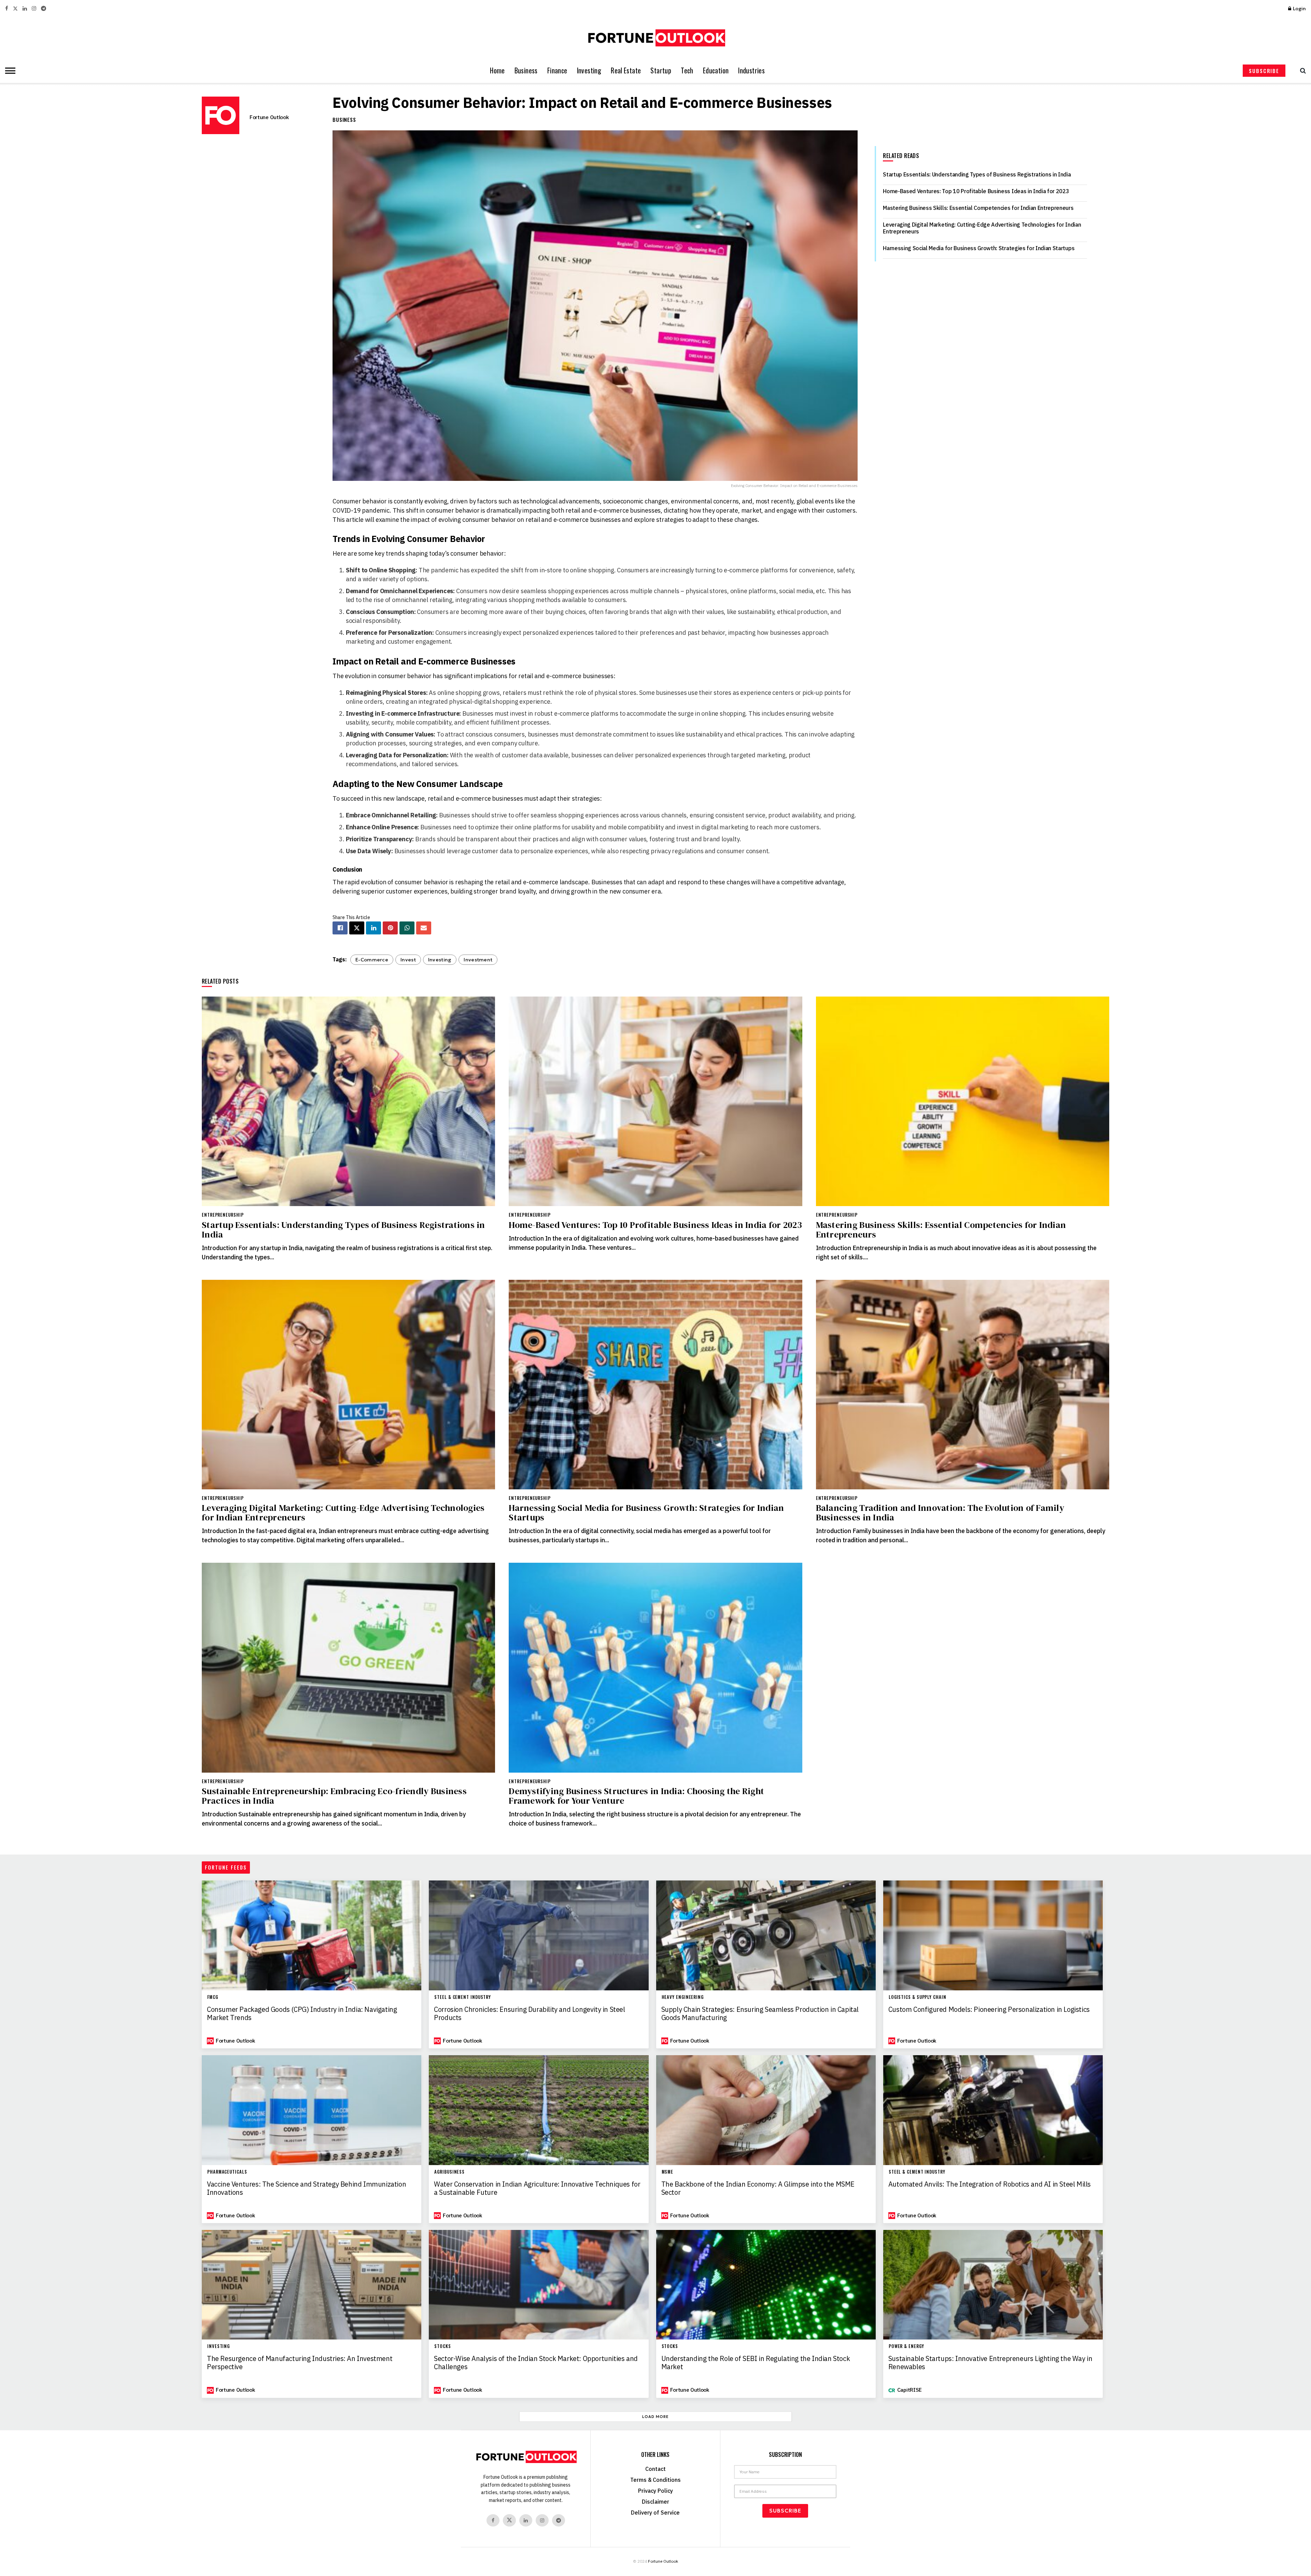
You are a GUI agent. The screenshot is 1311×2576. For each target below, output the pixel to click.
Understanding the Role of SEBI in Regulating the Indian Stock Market (756, 2363)
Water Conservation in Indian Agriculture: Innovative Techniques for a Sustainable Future (537, 2188)
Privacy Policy (655, 2491)
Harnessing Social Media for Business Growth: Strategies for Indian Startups (979, 248)
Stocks (442, 2346)
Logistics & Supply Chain (918, 1997)
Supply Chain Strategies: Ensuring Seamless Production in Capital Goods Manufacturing (760, 2014)
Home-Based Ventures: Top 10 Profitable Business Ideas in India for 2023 (976, 191)
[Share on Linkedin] (373, 928)
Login (1299, 9)
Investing (589, 70)
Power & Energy (906, 2346)
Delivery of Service (655, 2513)
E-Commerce (372, 960)
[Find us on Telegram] (44, 9)
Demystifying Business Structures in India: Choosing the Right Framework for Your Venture (636, 1796)
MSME (668, 2172)
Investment (478, 960)
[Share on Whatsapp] (407, 928)
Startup (661, 70)
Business (526, 70)
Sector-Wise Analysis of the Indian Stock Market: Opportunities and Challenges (536, 2363)
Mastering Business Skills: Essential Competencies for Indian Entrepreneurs (978, 208)
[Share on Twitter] (357, 928)
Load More (655, 2417)
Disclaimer (655, 2502)
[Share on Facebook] (340, 928)
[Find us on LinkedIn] (25, 9)
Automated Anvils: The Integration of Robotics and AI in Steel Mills (990, 2184)
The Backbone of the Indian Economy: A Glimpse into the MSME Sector (758, 2188)
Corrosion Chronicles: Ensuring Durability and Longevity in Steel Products (529, 2014)
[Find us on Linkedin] (526, 2520)
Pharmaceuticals (227, 2172)
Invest (408, 960)
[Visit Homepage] (655, 38)
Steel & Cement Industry (463, 1997)
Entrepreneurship (223, 1215)
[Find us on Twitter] (15, 9)
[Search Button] (1301, 71)
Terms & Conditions (655, 2480)
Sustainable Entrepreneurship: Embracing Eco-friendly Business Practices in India (334, 1796)
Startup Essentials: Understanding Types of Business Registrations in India (977, 174)
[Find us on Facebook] (7, 9)
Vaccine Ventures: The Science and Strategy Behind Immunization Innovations (306, 2188)
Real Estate (626, 70)
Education (716, 70)
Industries (751, 70)
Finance (557, 70)
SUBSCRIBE (1264, 71)
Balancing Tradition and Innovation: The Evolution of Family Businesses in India (940, 1513)
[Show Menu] (9, 71)
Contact (655, 2469)
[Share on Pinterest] (390, 928)
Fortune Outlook (269, 117)
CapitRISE (910, 2390)
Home (497, 70)
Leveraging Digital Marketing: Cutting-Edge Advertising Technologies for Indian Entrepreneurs (343, 1513)
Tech (687, 70)
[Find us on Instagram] (34, 9)
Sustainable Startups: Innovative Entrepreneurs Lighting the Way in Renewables (990, 2363)
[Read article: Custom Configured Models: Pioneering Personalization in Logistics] (993, 1935)
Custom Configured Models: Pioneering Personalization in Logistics (989, 2009)
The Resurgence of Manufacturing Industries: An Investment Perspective (300, 2363)
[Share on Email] (424, 928)
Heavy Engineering (683, 1997)
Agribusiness (449, 2172)
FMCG (213, 1997)
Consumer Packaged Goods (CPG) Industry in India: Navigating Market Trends (302, 2014)
